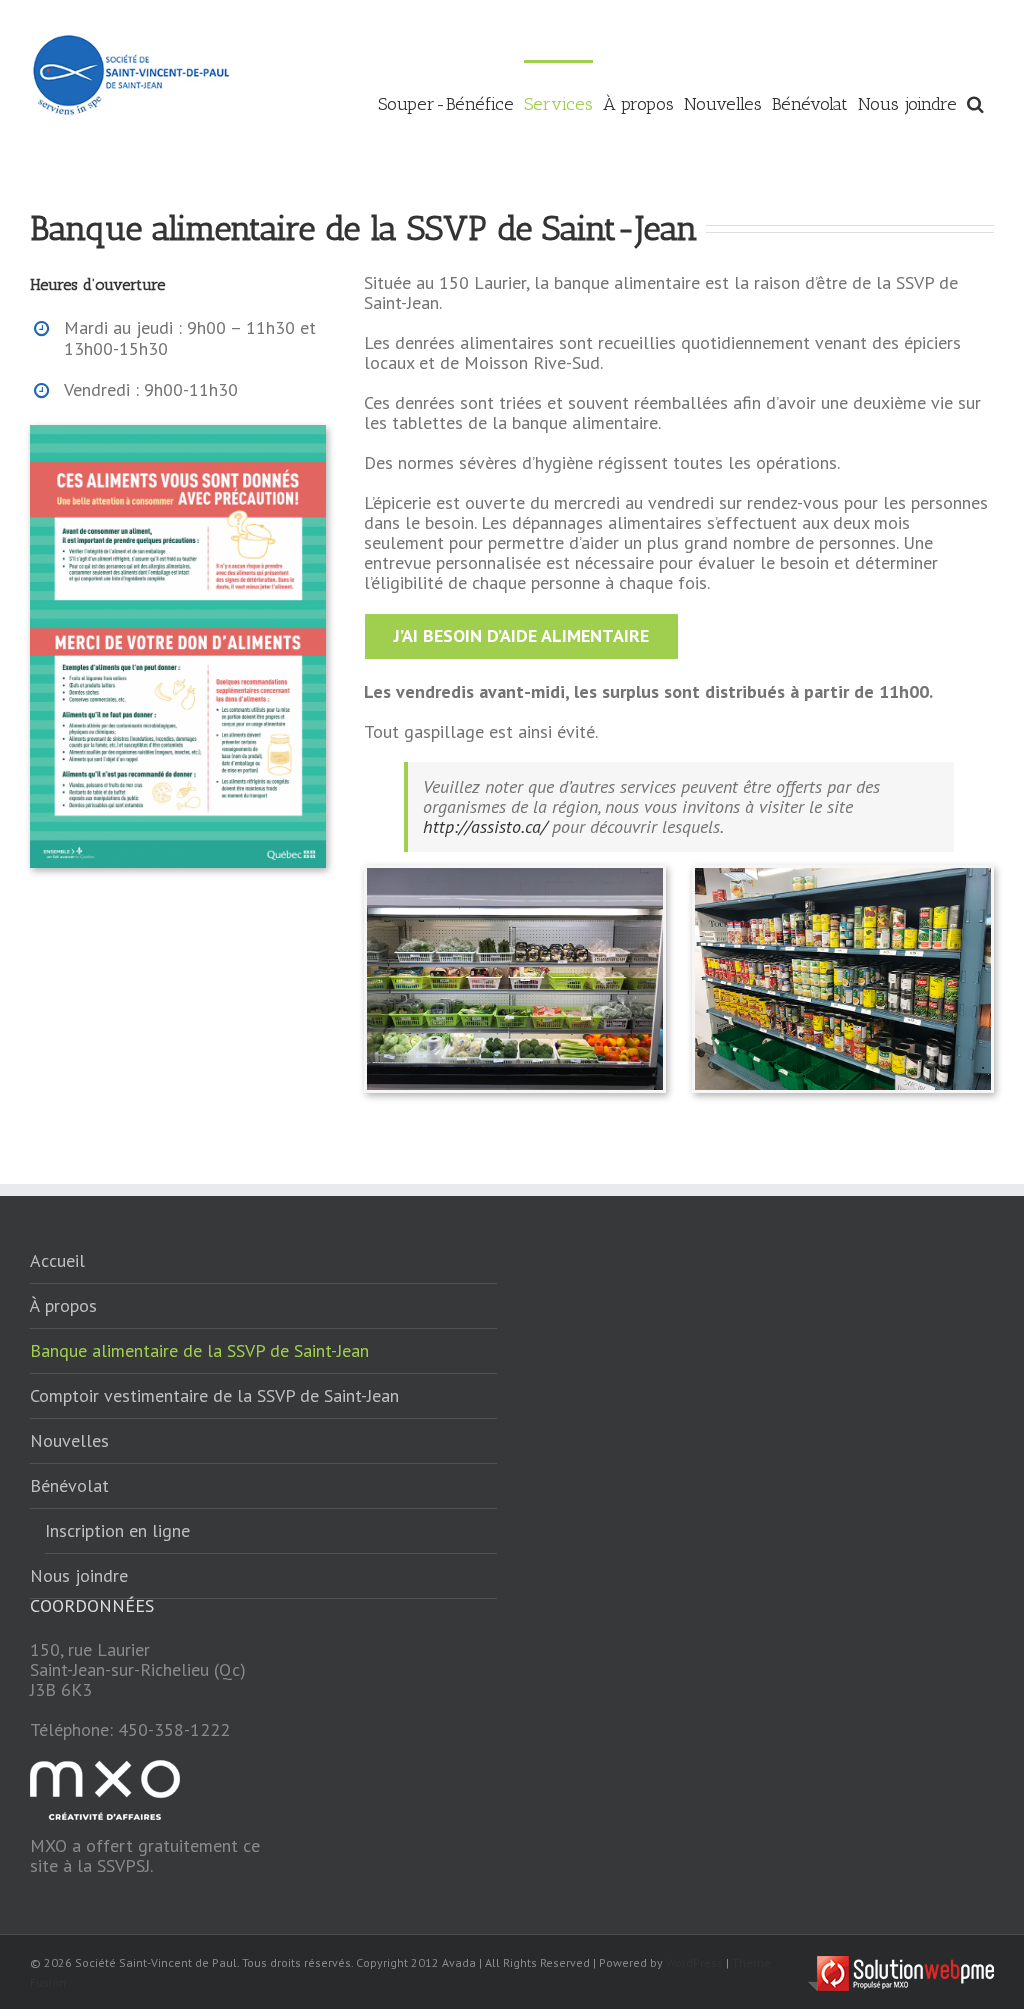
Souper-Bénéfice (446, 104)
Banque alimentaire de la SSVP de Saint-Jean (199, 1350)
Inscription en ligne (117, 1530)
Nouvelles (723, 104)
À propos (638, 104)
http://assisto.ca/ (485, 826)
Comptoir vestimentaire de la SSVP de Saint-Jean (214, 1395)
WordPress (694, 1962)
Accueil (57, 1260)
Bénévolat (810, 104)
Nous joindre (907, 104)
